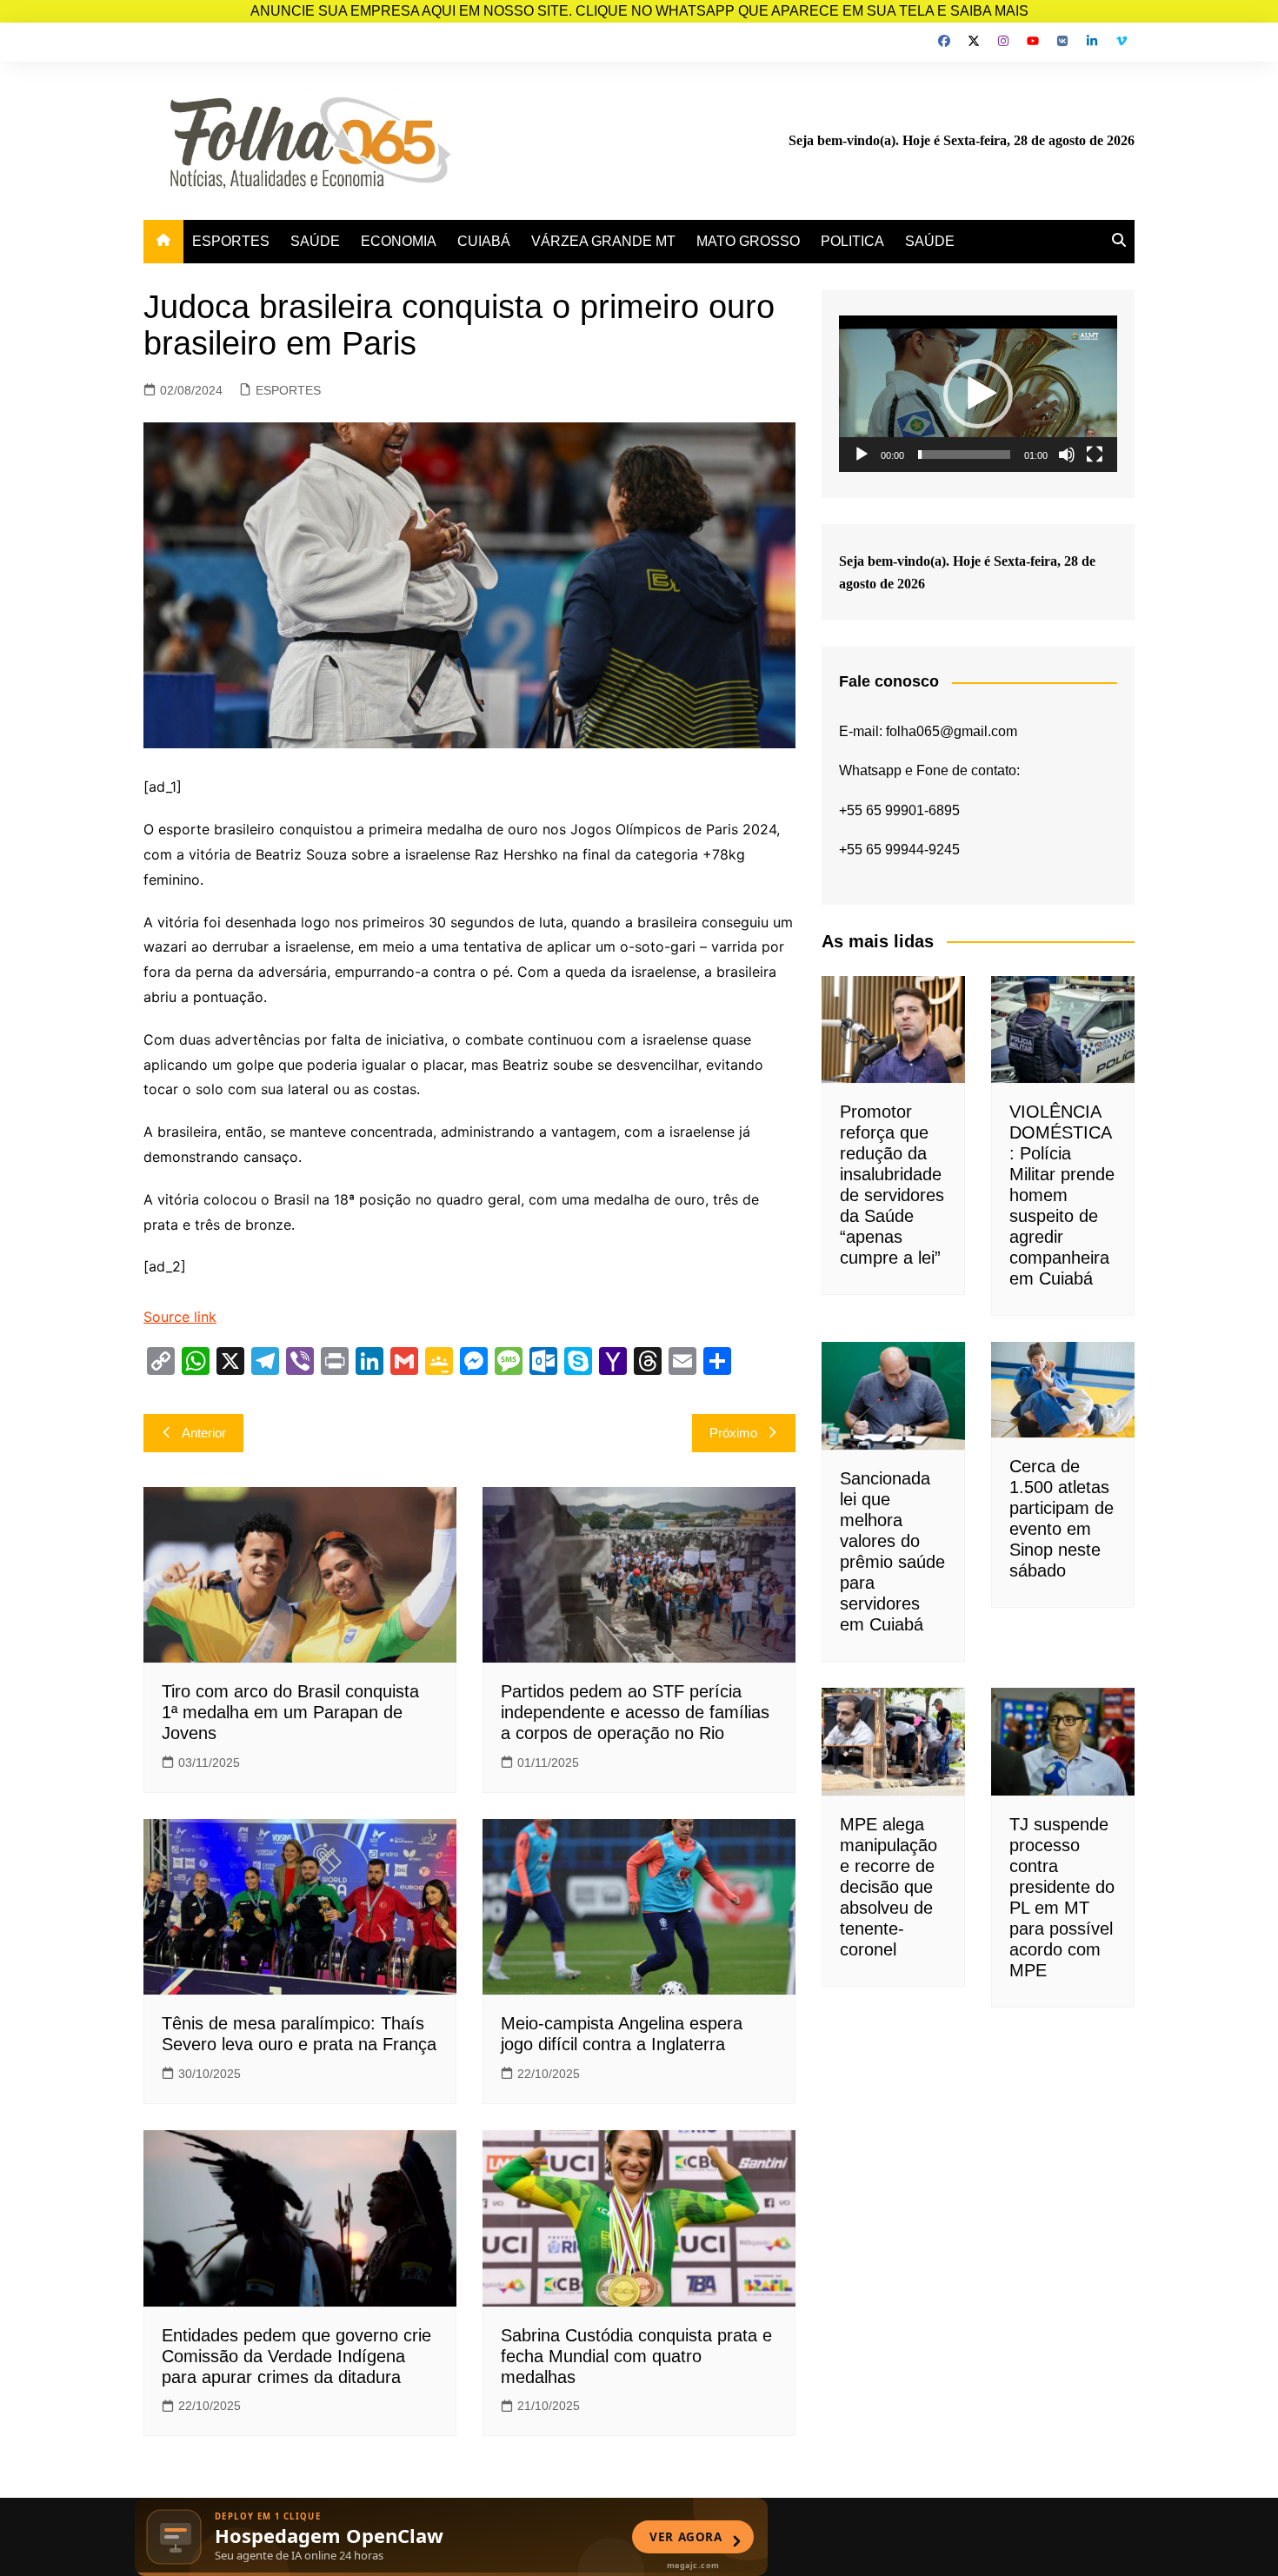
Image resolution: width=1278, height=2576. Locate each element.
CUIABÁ (484, 241)
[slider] (964, 455)
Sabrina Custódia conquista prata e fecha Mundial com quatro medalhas (636, 2356)
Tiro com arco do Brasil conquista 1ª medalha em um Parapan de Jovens (290, 1712)
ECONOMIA (399, 241)
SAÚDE (315, 241)
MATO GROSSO (748, 241)
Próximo (733, 1433)
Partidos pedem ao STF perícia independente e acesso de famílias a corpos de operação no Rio (635, 1712)
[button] (978, 394)
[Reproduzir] (862, 455)
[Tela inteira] (1095, 455)
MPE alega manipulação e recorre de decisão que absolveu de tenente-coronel (889, 1887)
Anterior (204, 1433)
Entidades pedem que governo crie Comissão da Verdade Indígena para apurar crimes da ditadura (296, 2356)
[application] (978, 394)
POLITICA (852, 241)
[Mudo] (1067, 455)
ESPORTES (231, 241)
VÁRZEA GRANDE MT (603, 241)
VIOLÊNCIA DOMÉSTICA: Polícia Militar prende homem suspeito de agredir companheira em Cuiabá (1062, 1195)
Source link (180, 1317)
